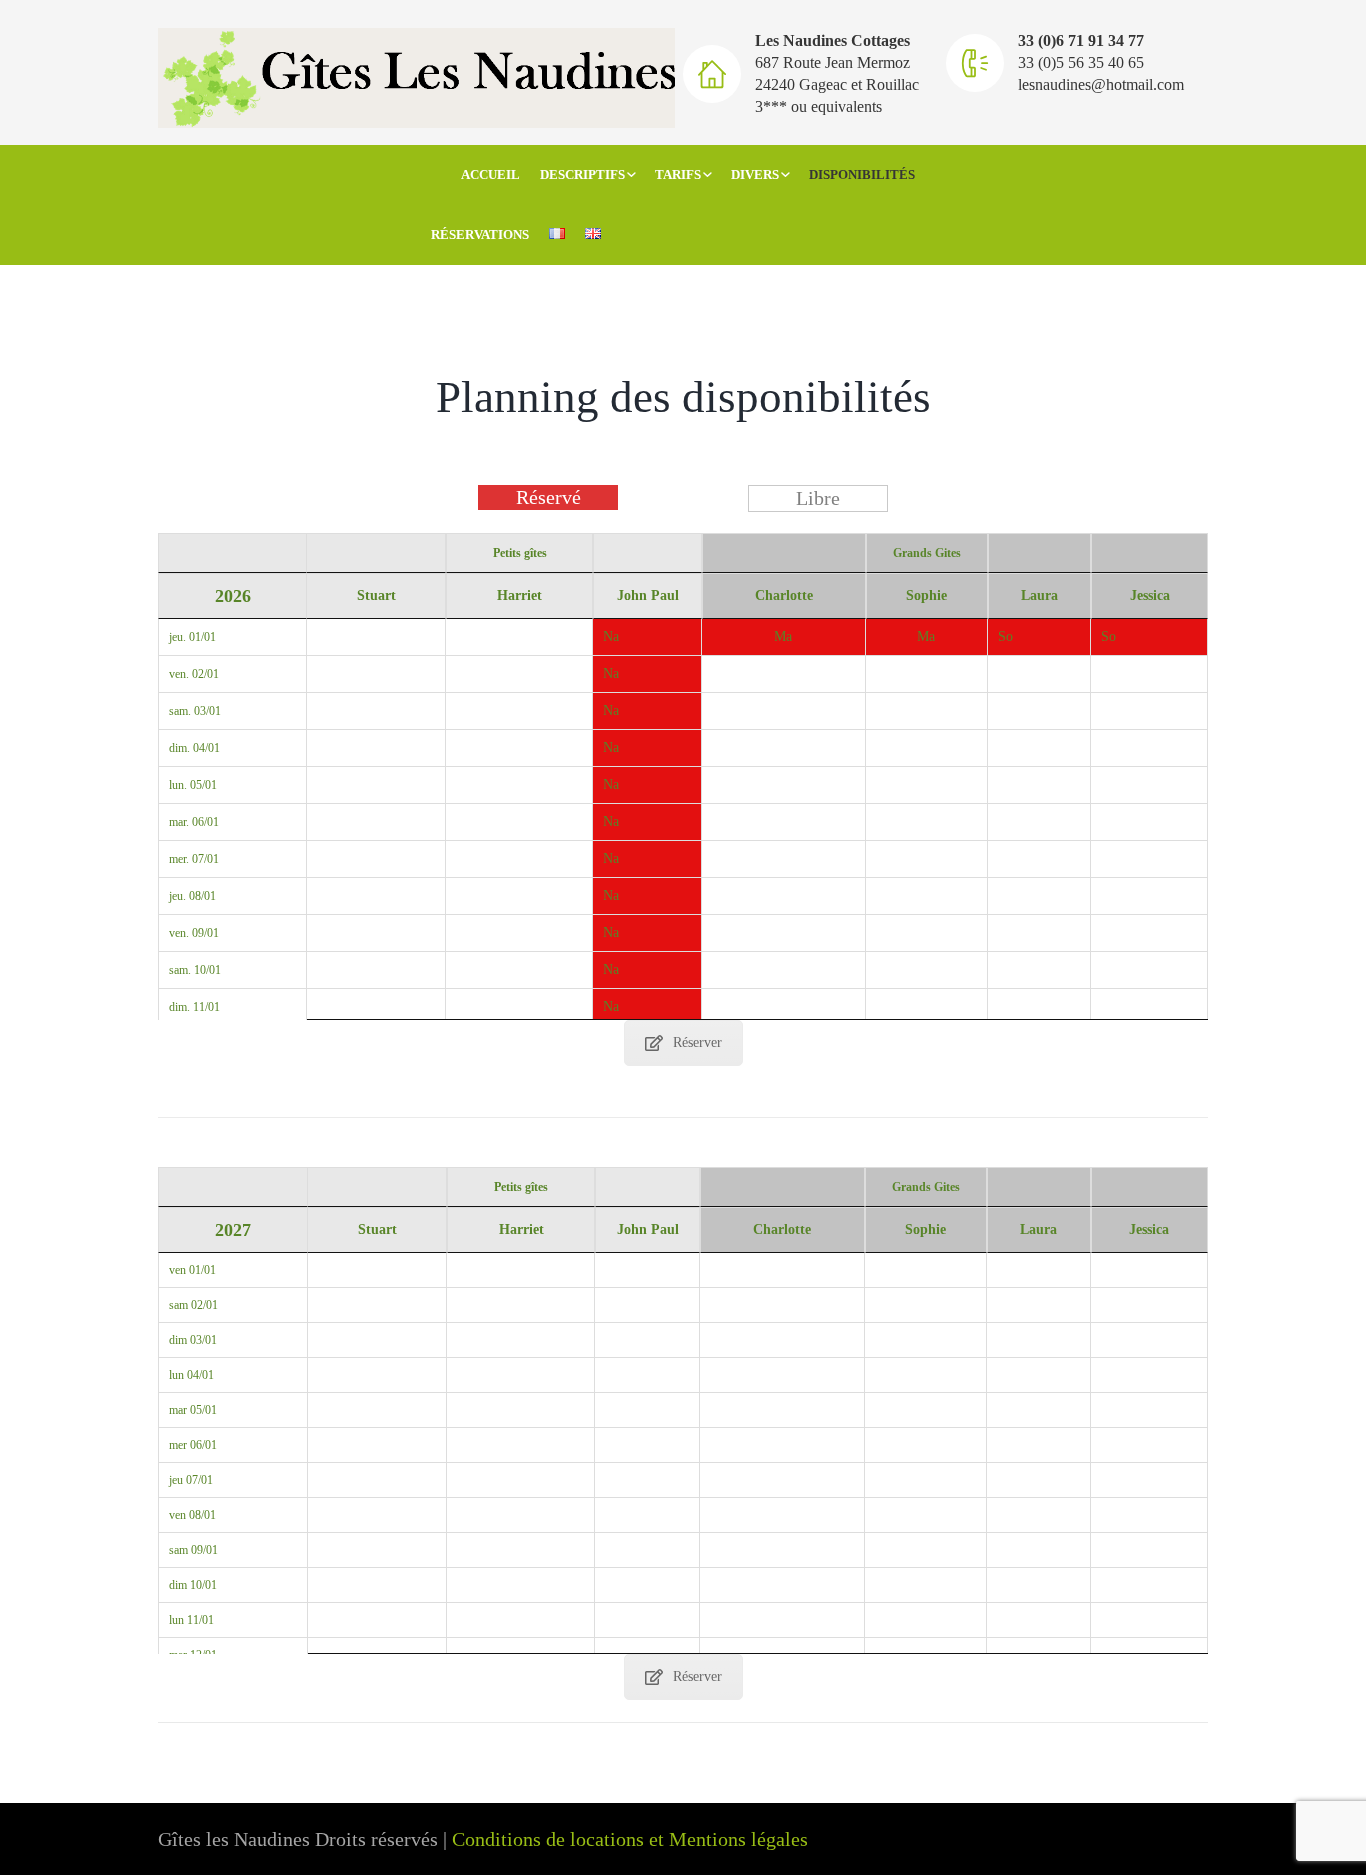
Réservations (480, 234)
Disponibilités (862, 174)
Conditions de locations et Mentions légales (630, 1839)
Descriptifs (582, 174)
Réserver (697, 1042)
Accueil (490, 174)
